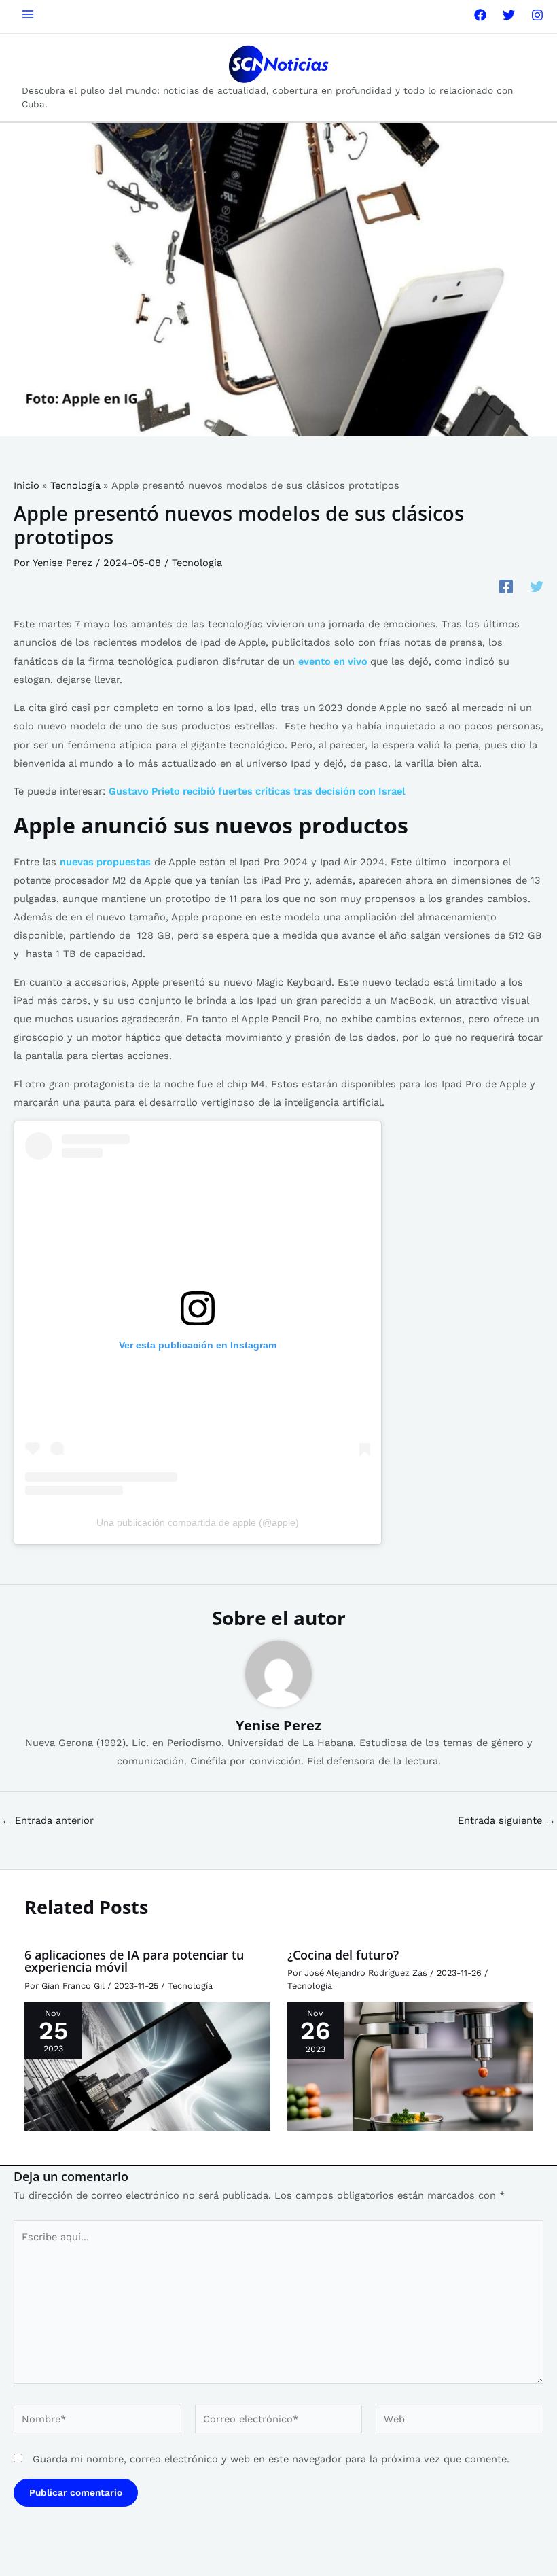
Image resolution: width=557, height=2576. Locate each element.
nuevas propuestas (105, 862)
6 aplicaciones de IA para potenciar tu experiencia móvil (134, 1961)
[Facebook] (480, 15)
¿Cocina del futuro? (343, 1955)
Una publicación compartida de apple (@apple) (198, 1522)
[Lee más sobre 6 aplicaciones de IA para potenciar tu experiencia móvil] (147, 2066)
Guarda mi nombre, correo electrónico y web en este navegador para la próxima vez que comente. (271, 2459)
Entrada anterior (48, 1821)
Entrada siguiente (507, 1821)
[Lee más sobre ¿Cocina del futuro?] (410, 2066)
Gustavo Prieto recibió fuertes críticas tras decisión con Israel (257, 791)
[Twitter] (509, 15)
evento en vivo (334, 661)
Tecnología (197, 563)
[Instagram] (537, 15)
